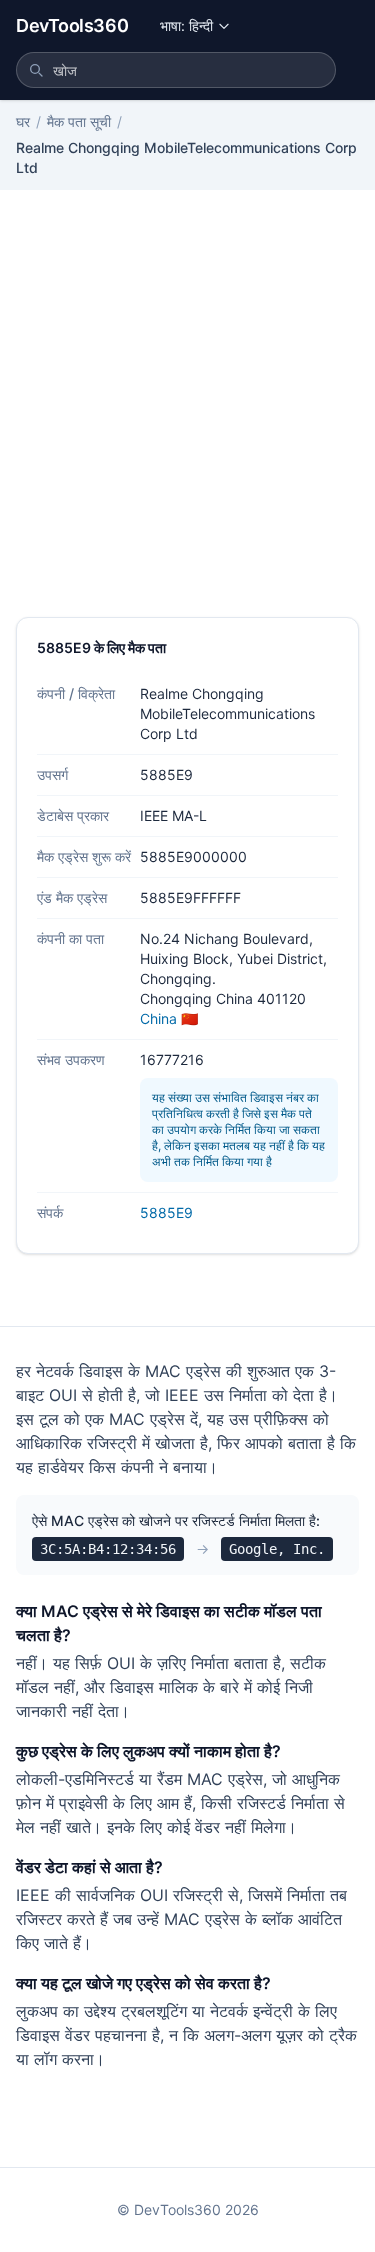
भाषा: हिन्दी (186, 25)
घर (23, 121)
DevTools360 (72, 25)
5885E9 (166, 1212)
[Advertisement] (187, 419)
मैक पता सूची (79, 121)
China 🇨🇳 (169, 1018)
